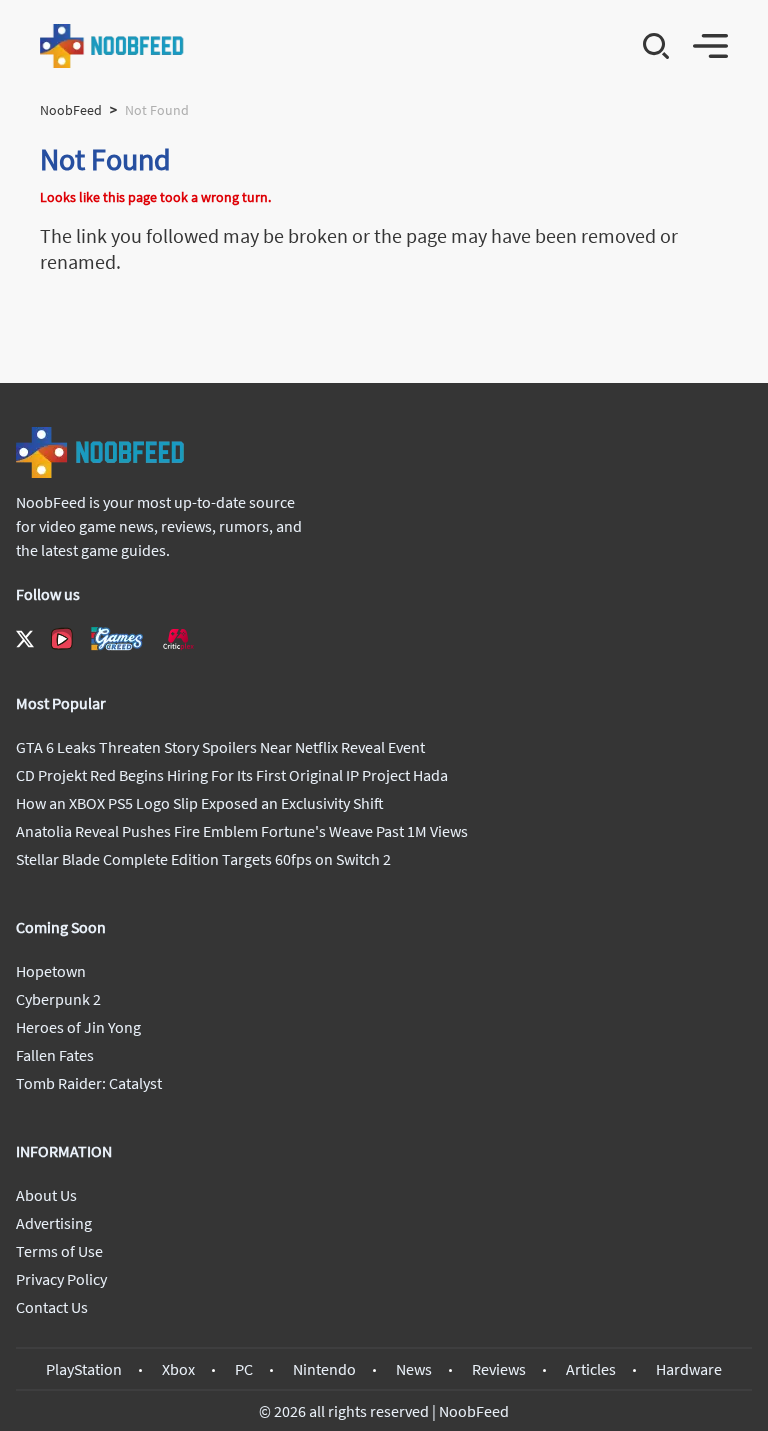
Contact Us (52, 1307)
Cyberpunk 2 (58, 999)
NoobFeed (71, 110)
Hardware (689, 1369)
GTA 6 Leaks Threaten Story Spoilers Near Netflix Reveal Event (220, 747)
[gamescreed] (117, 638)
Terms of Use (59, 1251)
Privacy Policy (61, 1279)
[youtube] (62, 639)
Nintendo (324, 1369)
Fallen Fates (55, 1055)
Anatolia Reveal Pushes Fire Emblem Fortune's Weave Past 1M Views (242, 831)
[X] (25, 639)
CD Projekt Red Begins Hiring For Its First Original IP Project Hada (232, 775)
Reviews (499, 1369)
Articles (591, 1369)
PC (244, 1369)
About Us (46, 1195)
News (414, 1369)
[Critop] (178, 638)
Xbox (178, 1369)
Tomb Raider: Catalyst (89, 1083)
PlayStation (84, 1369)
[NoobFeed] (112, 46)
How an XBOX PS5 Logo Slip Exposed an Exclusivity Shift (200, 803)
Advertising (54, 1223)
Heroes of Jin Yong (78, 1027)
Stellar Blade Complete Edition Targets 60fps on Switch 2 (203, 859)
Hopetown (51, 971)
